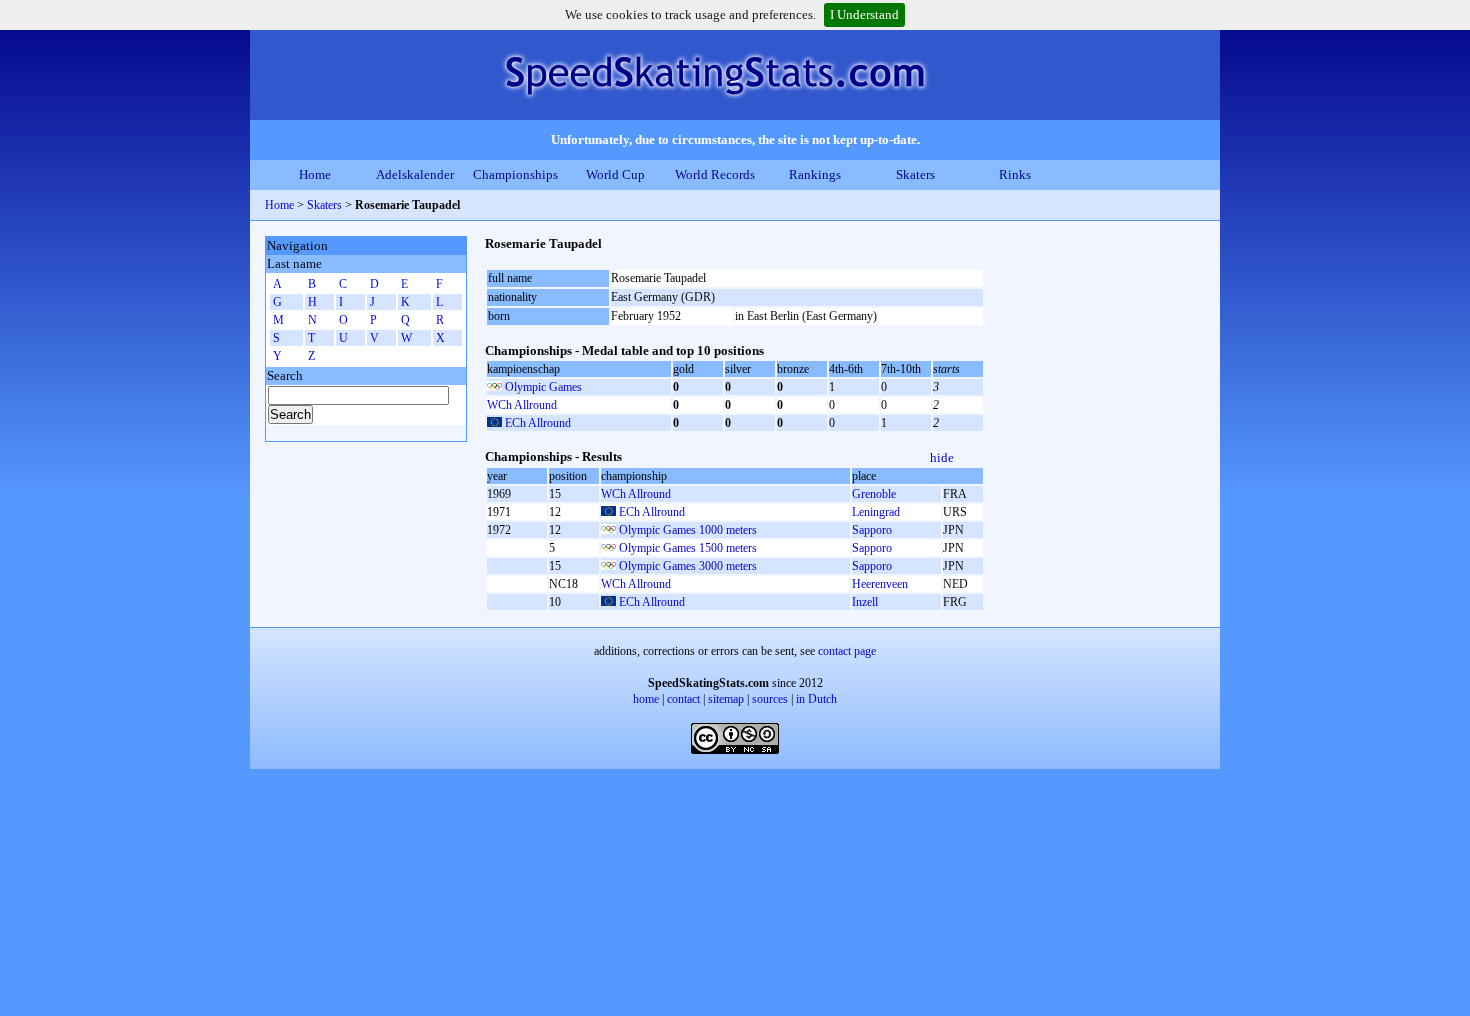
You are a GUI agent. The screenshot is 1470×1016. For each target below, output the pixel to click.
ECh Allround (538, 423)
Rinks (1015, 174)
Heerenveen (880, 584)
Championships (515, 174)
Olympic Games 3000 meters (688, 566)
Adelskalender (415, 174)
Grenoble (874, 494)
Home (315, 174)
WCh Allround (522, 405)
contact (683, 699)
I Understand (864, 14)
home (646, 699)
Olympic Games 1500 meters (688, 548)
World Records (715, 174)
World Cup (615, 174)
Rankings (815, 174)
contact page (847, 651)
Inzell (865, 602)
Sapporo (872, 530)
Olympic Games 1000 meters (688, 530)
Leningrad (876, 512)
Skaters (915, 174)
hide (942, 457)
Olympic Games (543, 387)
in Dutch (816, 699)
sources (770, 699)
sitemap (726, 699)
